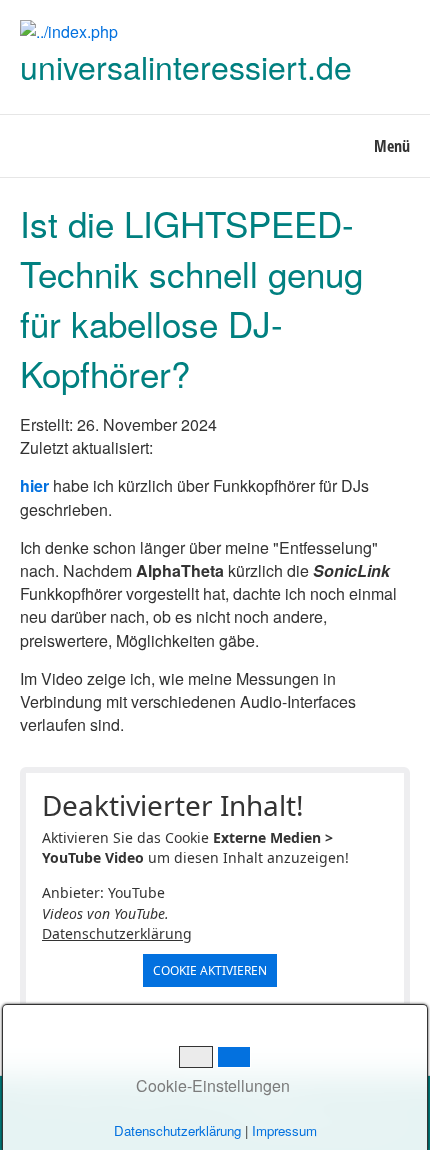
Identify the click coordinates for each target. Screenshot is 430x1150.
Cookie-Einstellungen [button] (211, 1085)
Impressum (284, 1130)
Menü (392, 146)
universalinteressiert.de (186, 66)
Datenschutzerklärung (117, 933)
